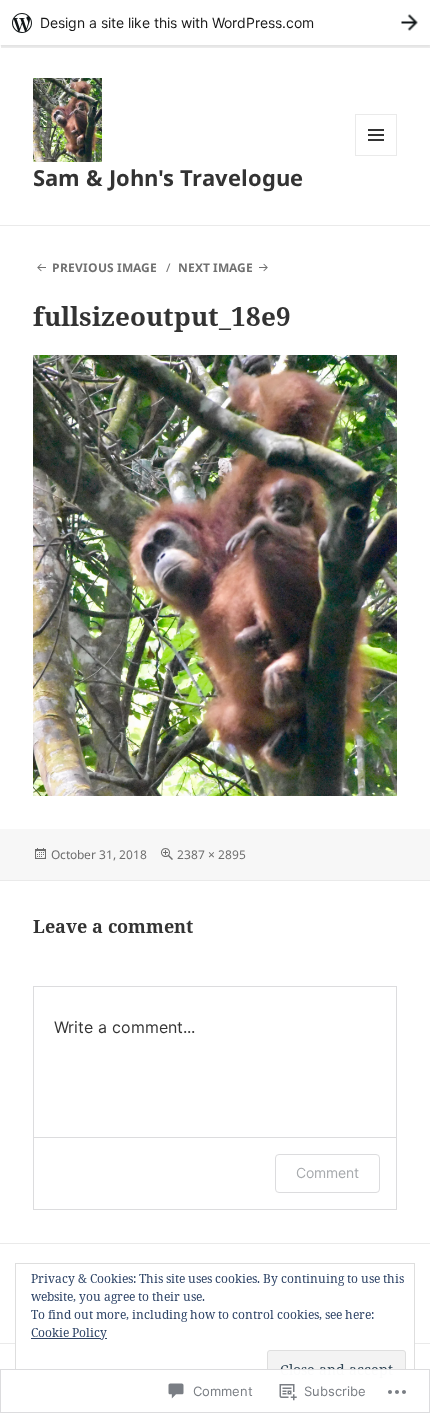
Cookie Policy (69, 1332)
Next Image (215, 267)
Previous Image (104, 267)
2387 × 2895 (211, 854)
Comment (327, 1172)
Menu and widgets (376, 155)
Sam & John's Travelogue (168, 177)
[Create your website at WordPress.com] (215, 22)
